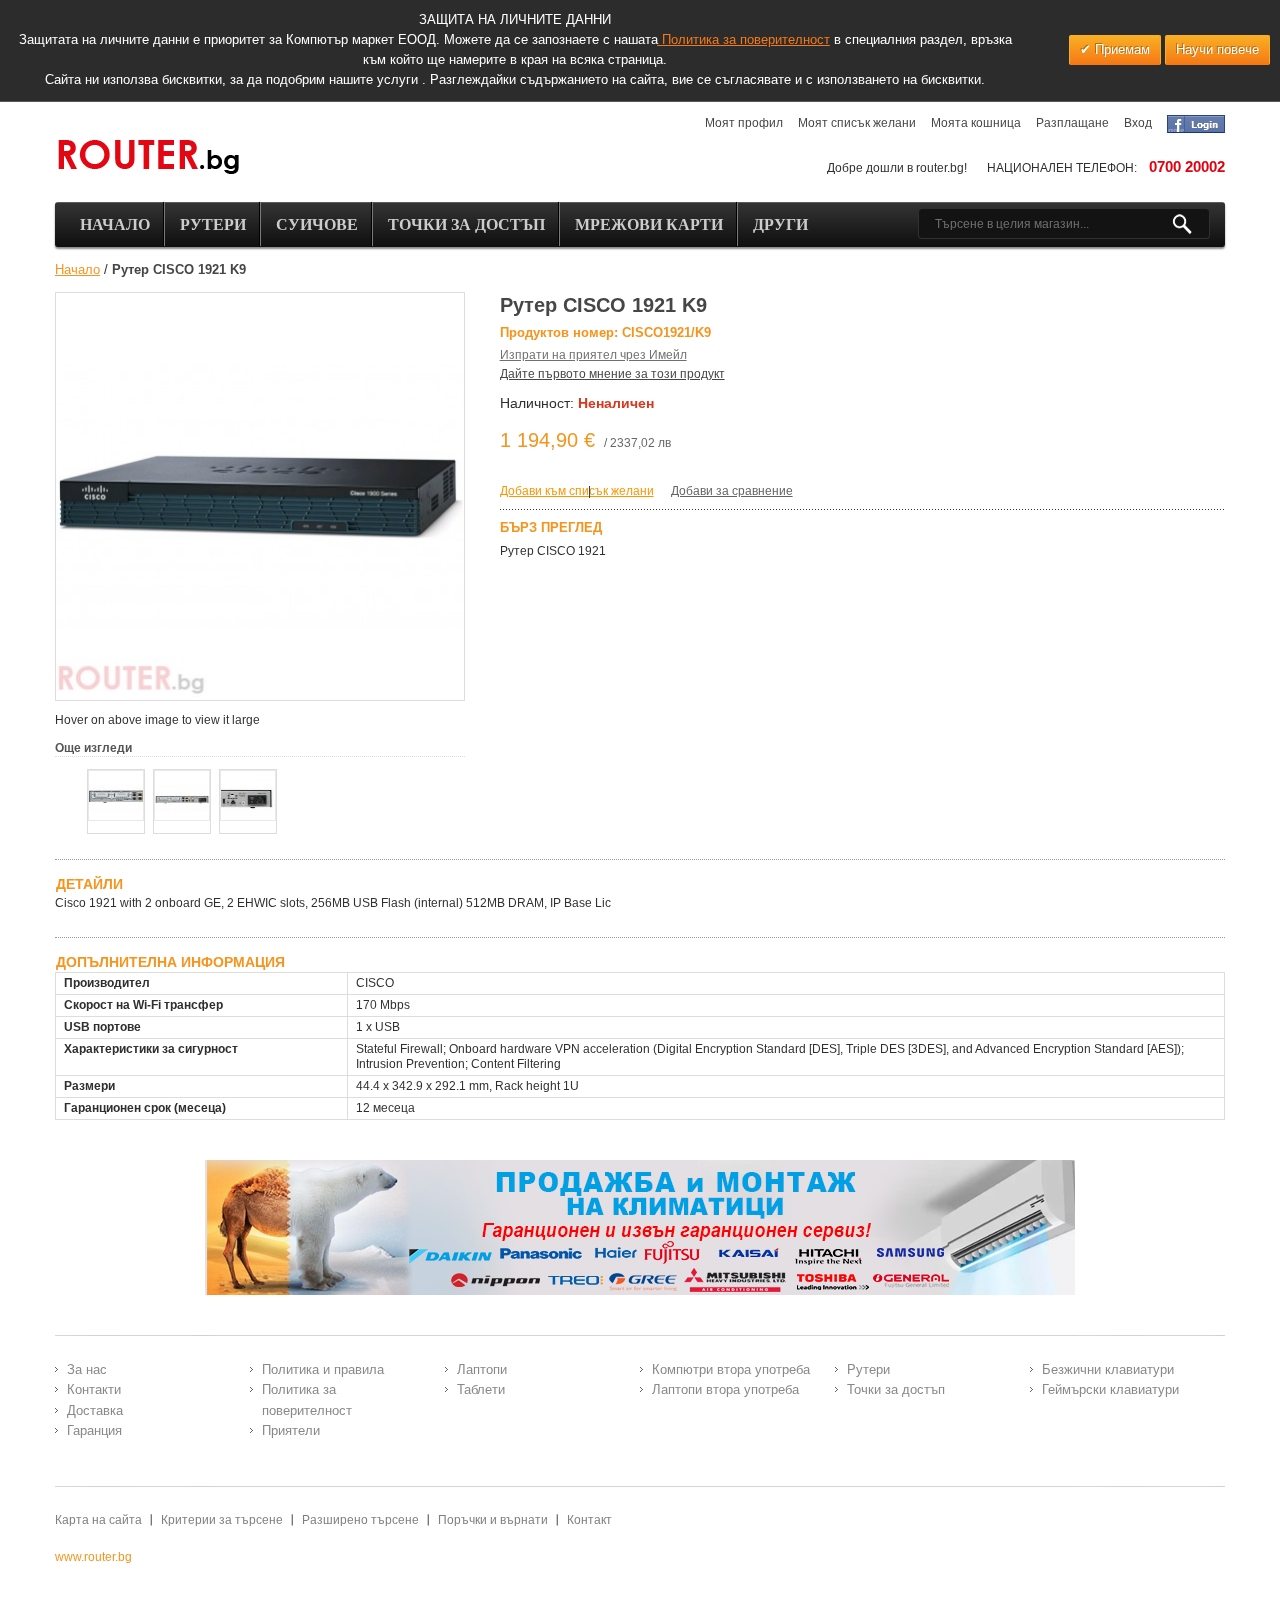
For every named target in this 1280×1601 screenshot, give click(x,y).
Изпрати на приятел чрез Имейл (593, 355)
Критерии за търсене (222, 1520)
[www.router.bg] (148, 158)
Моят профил (744, 123)
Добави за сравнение (732, 491)
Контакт (589, 1520)
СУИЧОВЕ (317, 224)
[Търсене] (1190, 224)
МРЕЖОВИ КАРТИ (649, 224)
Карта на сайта (98, 1520)
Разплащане (1072, 123)
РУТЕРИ (213, 224)
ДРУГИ (780, 224)
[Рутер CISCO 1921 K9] (116, 795)
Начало (77, 269)
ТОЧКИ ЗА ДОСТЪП (466, 224)
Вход (1138, 123)
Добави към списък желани (577, 491)
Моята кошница (976, 123)
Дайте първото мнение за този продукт (612, 374)
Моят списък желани (857, 123)
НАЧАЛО (115, 224)
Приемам (1120, 49)
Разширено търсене (360, 1520)
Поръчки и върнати (493, 1520)
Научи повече (1217, 49)
